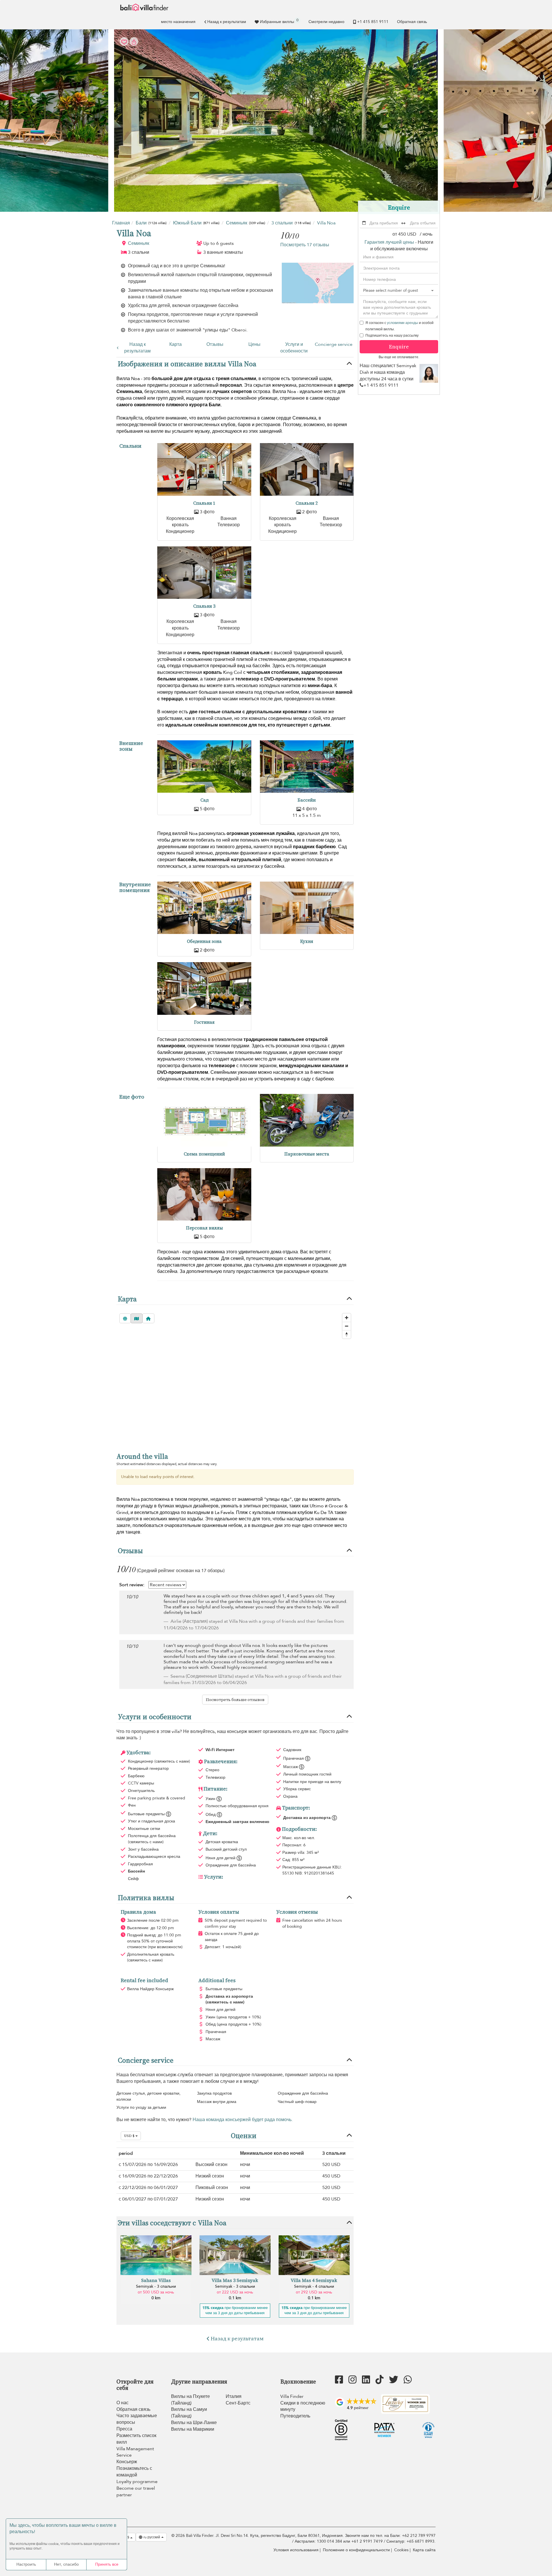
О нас (122, 2403)
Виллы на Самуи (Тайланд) (189, 2413)
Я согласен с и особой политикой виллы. (399, 326)
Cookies (401, 2550)
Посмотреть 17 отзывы (305, 245)
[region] (235, 1377)
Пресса (124, 2429)
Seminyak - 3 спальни (156, 2286)
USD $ (130, 2136)
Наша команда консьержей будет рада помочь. (243, 2120)
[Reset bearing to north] (347, 1334)
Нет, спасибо (66, 2564)
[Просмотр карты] (137, 1318)
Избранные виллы (279, 21)
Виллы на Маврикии (193, 2429)
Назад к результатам (227, 22)
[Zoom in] (347, 1318)
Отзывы (215, 344)
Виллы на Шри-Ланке (194, 2423)
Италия (234, 2396)
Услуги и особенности (294, 348)
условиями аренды (402, 323)
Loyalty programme (137, 2482)
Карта (176, 344)
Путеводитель (295, 2416)
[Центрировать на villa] (148, 1318)
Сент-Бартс (238, 2403)
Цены (254, 344)
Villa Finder (292, 2396)
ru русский (152, 2537)
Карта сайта (424, 2550)
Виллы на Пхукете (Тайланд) (190, 2400)
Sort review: (132, 1585)
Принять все (107, 2564)
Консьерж (127, 2462)
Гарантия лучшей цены (389, 242)
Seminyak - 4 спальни (314, 2286)
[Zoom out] (347, 1326)
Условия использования (296, 2550)
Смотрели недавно (326, 22)
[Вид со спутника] (125, 1318)
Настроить (26, 2564)
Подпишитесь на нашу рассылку (392, 335)
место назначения (178, 22)
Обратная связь (412, 22)
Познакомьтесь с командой (134, 2472)
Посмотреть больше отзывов (235, 1700)
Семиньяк (139, 243)
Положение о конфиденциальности (356, 2550)
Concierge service (334, 344)
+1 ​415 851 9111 (373, 22)
